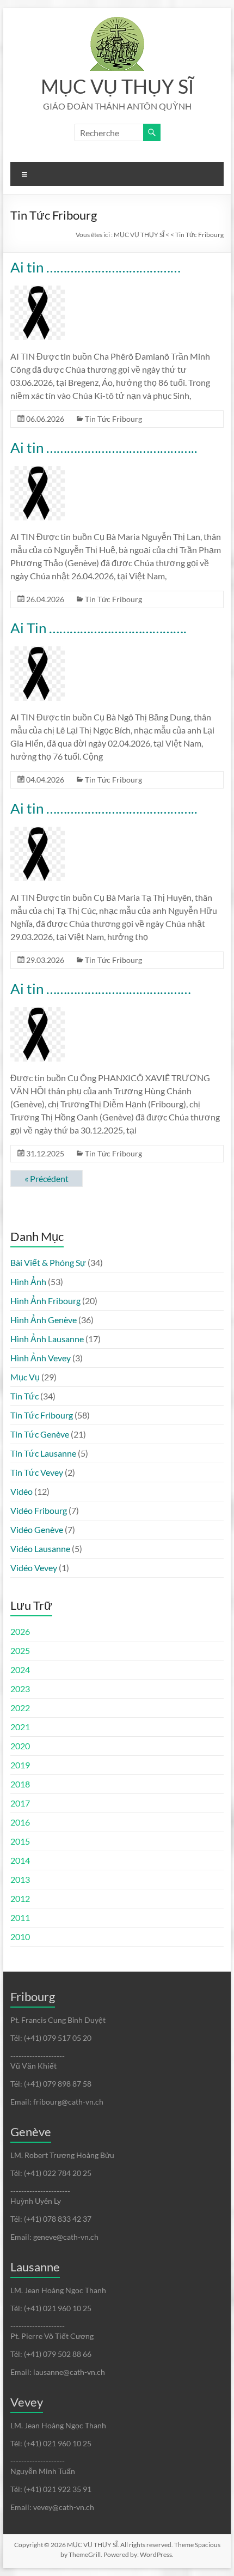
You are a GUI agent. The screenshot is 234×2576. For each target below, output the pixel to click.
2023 (20, 1689)
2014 (20, 1860)
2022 (20, 1708)
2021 (20, 1727)
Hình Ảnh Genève (44, 1320)
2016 (20, 1822)
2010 (20, 1936)
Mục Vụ (25, 1377)
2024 (20, 1669)
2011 (20, 1917)
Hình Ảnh (28, 1281)
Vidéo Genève (37, 1529)
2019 (20, 1765)
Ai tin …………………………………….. (104, 447)
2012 (20, 1898)
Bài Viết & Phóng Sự (48, 1262)
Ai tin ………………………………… (96, 267)
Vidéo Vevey (34, 1568)
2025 (20, 1650)
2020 (20, 1746)
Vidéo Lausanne (40, 1548)
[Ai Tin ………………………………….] (38, 651)
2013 (20, 1879)
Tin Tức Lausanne (43, 1453)
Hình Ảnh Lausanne (47, 1339)
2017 (20, 1803)
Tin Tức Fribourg (113, 419)
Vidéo (21, 1491)
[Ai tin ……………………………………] (38, 1012)
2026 (20, 1631)
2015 (20, 1841)
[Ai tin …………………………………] (38, 291)
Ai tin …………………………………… (101, 989)
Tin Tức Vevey (37, 1472)
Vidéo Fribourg (39, 1510)
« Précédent (47, 1178)
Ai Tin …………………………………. (98, 628)
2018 (20, 1784)
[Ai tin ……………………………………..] (38, 471)
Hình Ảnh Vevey (41, 1358)
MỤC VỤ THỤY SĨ (117, 86)
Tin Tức (24, 1396)
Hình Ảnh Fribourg (45, 1301)
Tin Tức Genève (40, 1434)
